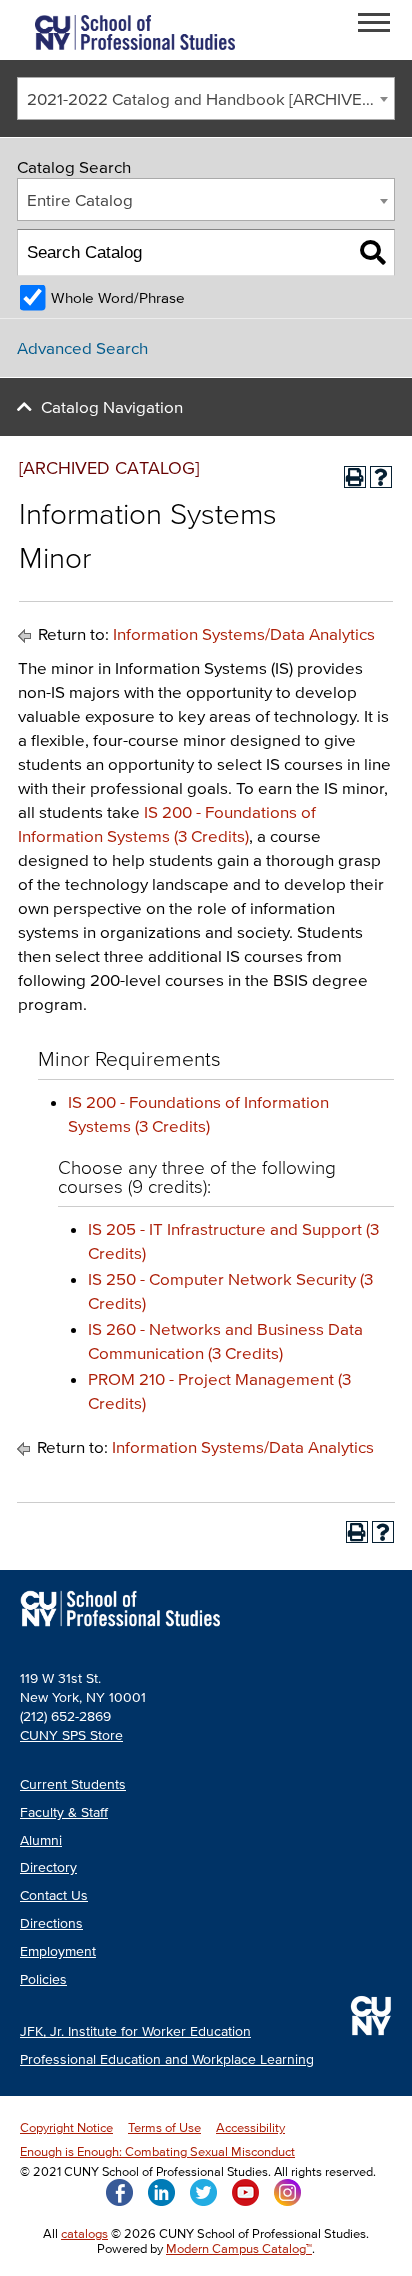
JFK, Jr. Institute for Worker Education (135, 2031)
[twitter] (203, 2190)
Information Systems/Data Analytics (244, 633)
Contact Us (54, 1895)
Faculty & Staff (64, 1812)
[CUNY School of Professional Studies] (120, 1628)
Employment (58, 1951)
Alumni (41, 1840)
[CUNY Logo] (135, 30)
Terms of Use (164, 2127)
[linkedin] (161, 2190)
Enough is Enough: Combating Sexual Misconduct (157, 2151)
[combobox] (206, 98)
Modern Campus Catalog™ (239, 2248)
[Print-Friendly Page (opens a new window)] (355, 477)
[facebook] (119, 2190)
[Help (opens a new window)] (381, 477)
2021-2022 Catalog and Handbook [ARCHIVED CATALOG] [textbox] (210, 98)
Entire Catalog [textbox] (80, 199)
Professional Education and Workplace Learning (167, 2059)
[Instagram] (287, 2190)
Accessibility (250, 2127)
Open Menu (380, 25)
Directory (48, 1867)
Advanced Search (82, 347)
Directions (51, 1923)
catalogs (84, 2233)
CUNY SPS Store (71, 1735)
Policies (43, 1979)
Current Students (73, 1784)
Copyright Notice (66, 2127)
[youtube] (245, 2190)
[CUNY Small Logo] (371, 2015)
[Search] (372, 252)
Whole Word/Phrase (118, 297)
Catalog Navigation (112, 406)
